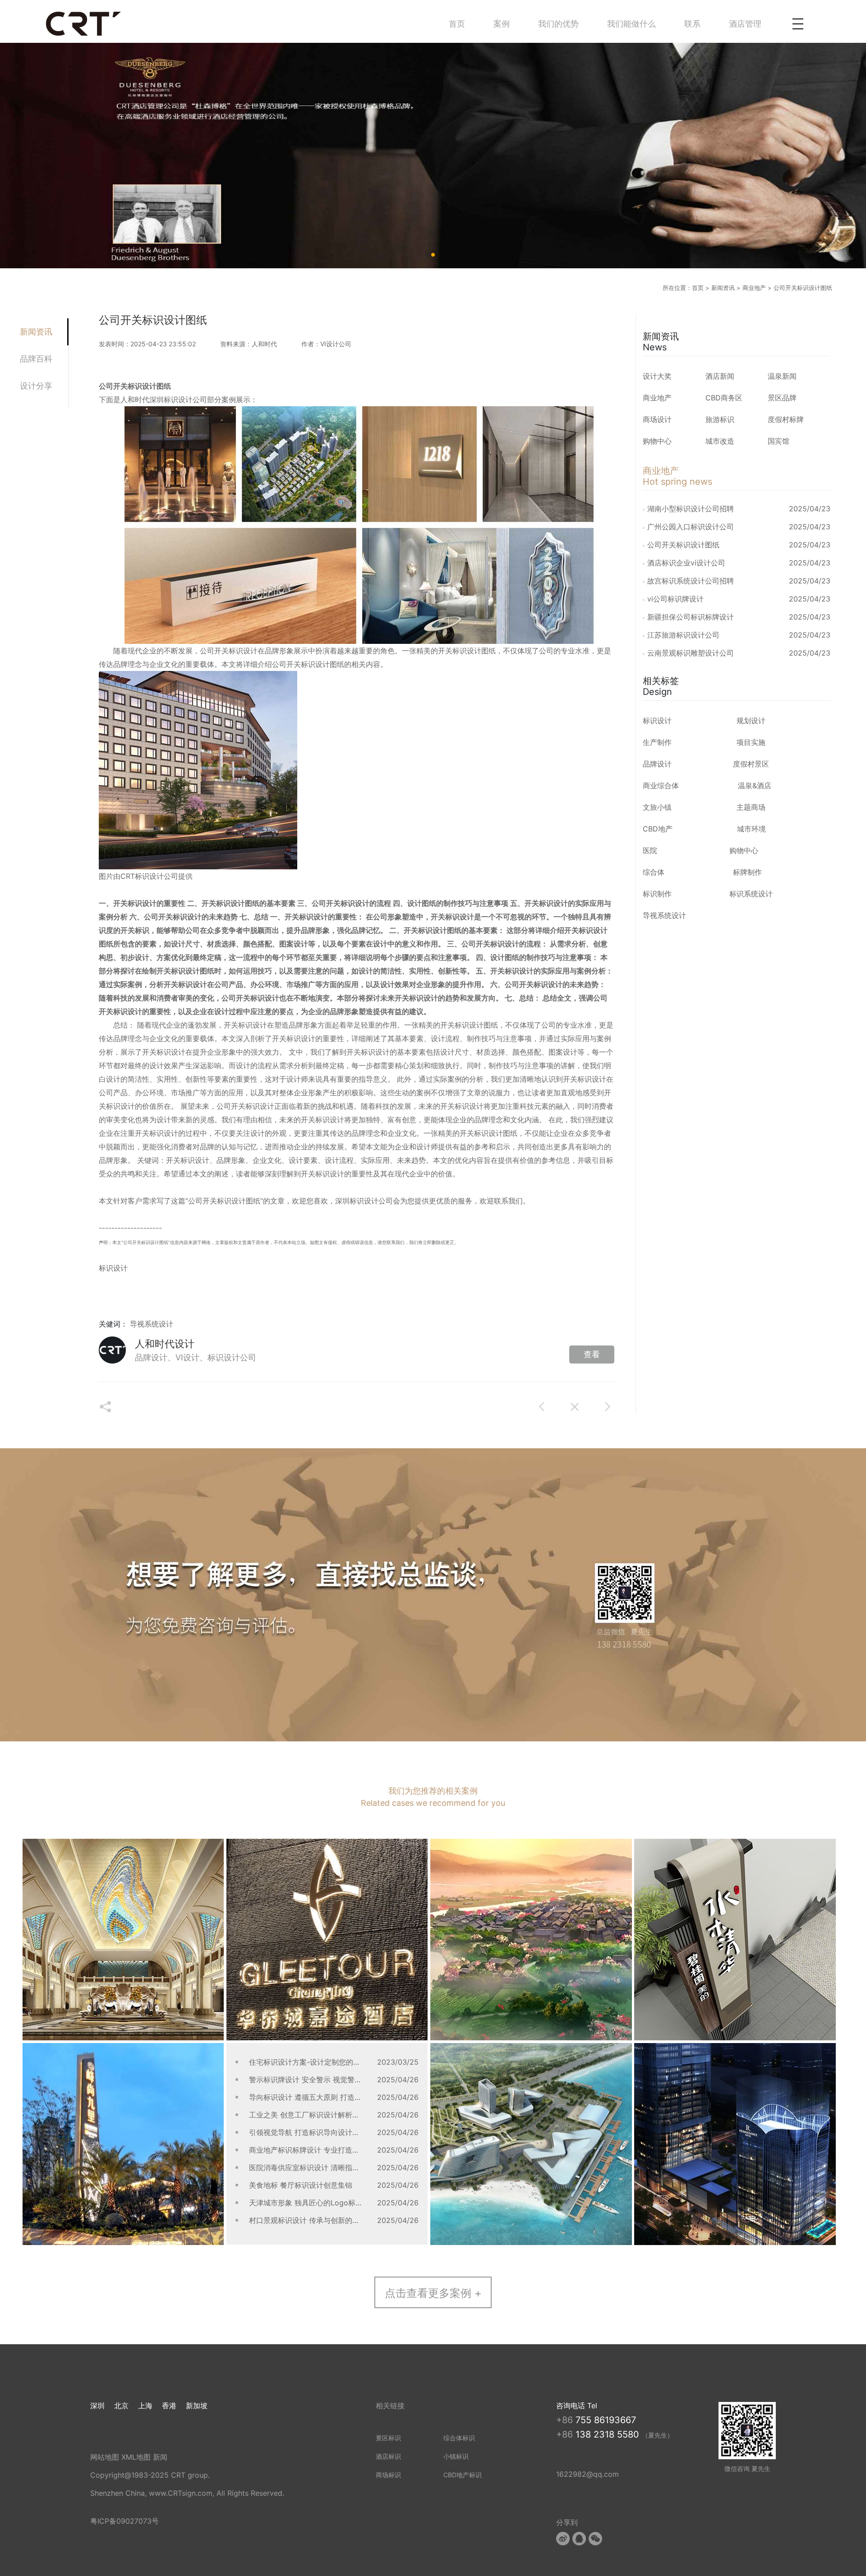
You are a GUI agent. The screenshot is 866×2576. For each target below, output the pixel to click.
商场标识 (388, 2475)
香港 (169, 2406)
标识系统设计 (751, 894)
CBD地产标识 (463, 2475)
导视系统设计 (152, 1324)
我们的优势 (558, 24)
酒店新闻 (720, 376)
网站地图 (105, 2457)
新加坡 (197, 2406)
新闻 (160, 2457)
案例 (502, 24)
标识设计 (467, 651)
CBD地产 (658, 829)
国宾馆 (778, 441)
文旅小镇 (657, 807)
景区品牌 (782, 398)
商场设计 (657, 419)
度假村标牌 (786, 419)
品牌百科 (36, 359)
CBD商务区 (724, 398)
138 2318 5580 (609, 2434)
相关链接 (390, 2406)
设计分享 (36, 386)
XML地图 (136, 2457)
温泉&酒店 (755, 785)
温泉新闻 (782, 376)
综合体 (654, 872)
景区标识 (388, 2438)
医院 (650, 850)
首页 (457, 24)
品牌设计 (657, 764)
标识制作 (657, 894)
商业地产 (754, 288)
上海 (145, 2406)
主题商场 (751, 807)
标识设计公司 (371, 1201)
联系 (692, 24)
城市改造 (720, 441)
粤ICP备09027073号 (124, 2521)
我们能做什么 (631, 24)
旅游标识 (720, 419)
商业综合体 (661, 785)
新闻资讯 (723, 288)
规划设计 (751, 721)
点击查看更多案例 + (433, 2293)
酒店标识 (388, 2456)
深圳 (97, 2406)
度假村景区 (751, 764)
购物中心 (657, 441)
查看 (592, 1354)
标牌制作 (747, 872)
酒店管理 (745, 24)
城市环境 (751, 829)
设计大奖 (657, 376)
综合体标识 (459, 2438)
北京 (121, 2406)
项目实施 (751, 742)
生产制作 (657, 742)
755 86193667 (606, 2420)
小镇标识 (456, 2456)
